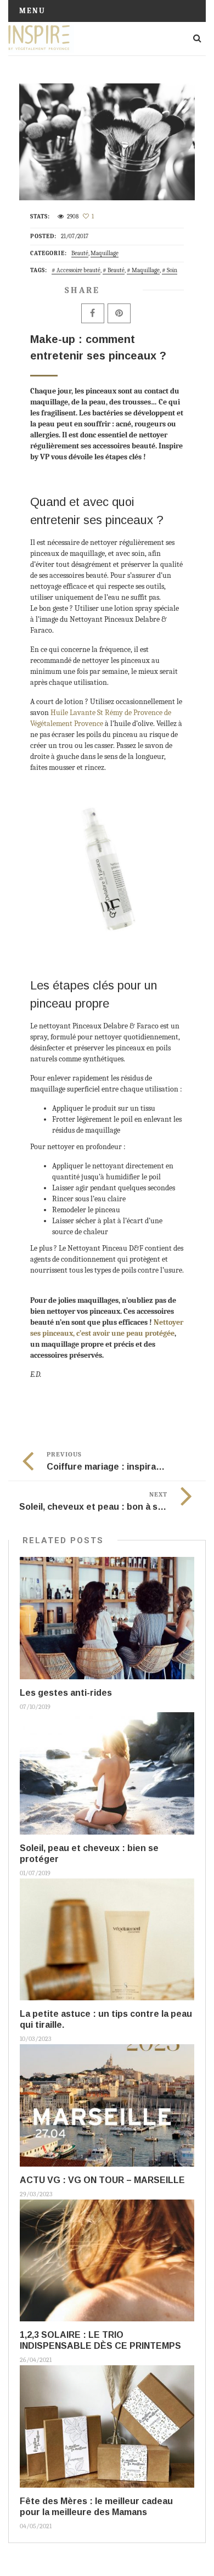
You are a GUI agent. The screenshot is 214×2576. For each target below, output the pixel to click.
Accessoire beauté (78, 270)
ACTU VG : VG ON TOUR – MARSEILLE (102, 2180)
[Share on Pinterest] (119, 313)
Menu (32, 11)
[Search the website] (197, 38)
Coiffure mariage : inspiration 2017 (121, 1467)
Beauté (80, 253)
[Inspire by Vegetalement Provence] (41, 38)
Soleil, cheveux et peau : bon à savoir (99, 1507)
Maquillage (105, 253)
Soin (172, 270)
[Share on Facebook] (93, 313)
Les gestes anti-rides (66, 1693)
